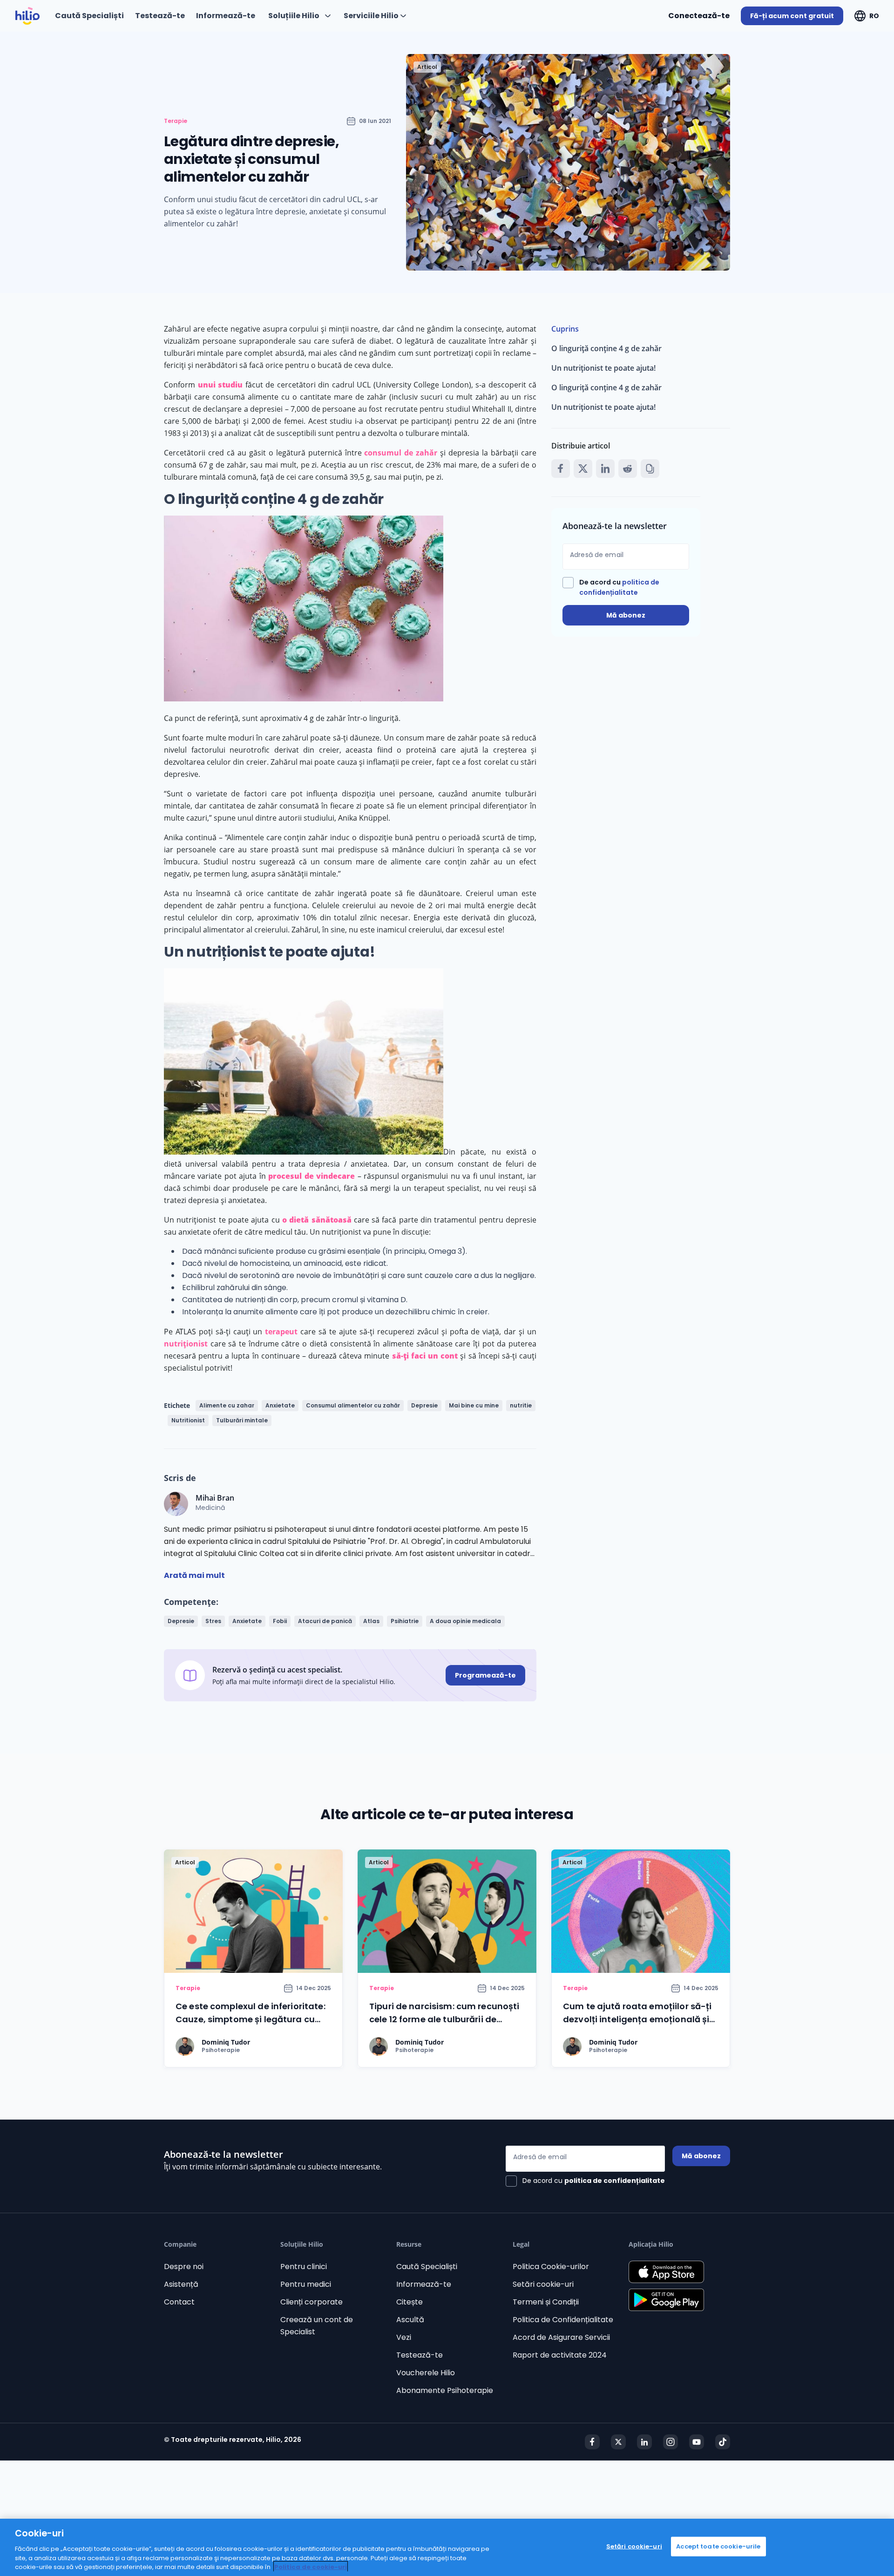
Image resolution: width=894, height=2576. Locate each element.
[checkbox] (626, 587)
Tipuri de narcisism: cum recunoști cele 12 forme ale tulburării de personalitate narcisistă (444, 2019)
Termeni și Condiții (546, 2302)
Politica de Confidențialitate (563, 2320)
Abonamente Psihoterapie (445, 2390)
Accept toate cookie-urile (718, 2546)
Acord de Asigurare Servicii (561, 2337)
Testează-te (420, 2355)
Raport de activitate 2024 (560, 2355)
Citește (410, 2302)
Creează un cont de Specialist (317, 2326)
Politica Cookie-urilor (551, 2267)
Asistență (181, 2284)
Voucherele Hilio (426, 2373)
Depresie (424, 1405)
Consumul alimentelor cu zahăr (353, 1405)
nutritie (521, 1405)
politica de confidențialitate (615, 2181)
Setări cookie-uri (543, 2284)
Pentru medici (306, 2284)
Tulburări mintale (242, 1420)
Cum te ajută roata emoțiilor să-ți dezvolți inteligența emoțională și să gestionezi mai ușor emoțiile (637, 2019)
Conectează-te (699, 16)
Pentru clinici (304, 2267)
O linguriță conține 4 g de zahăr (606, 348)
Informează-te (424, 2284)
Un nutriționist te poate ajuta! (603, 368)
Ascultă (410, 2320)
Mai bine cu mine (474, 1405)
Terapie (176, 121)
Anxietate (280, 1405)
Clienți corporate (312, 2302)
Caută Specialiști (427, 2267)
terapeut (281, 1332)
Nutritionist (188, 1420)
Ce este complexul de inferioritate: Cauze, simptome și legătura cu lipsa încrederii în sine (251, 2019)
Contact (179, 2302)
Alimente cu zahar (227, 1405)
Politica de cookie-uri (311, 2566)
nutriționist (186, 1344)
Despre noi (184, 2267)
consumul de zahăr (401, 453)
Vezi (404, 2337)
